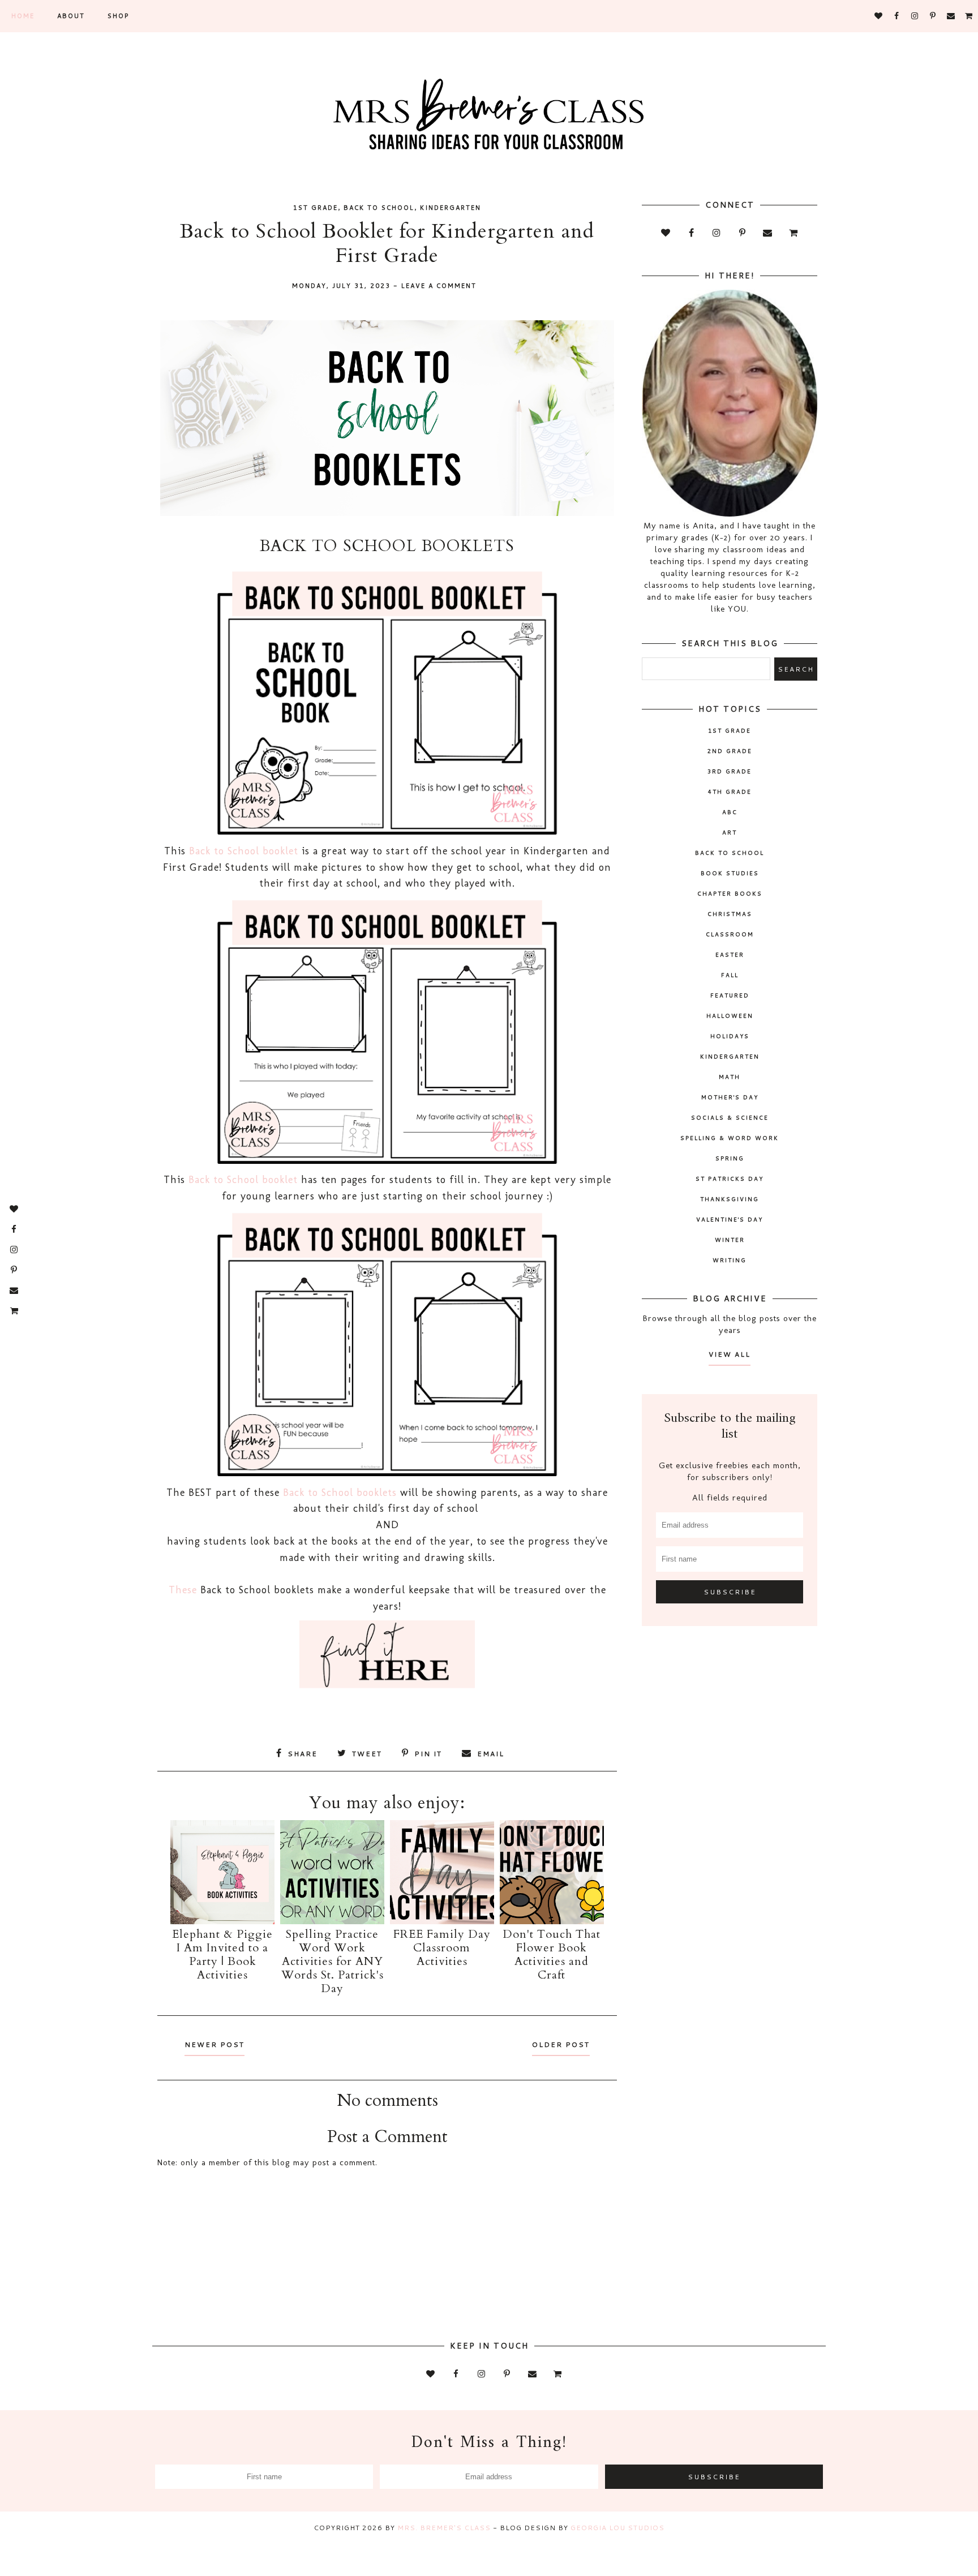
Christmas (730, 914)
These (183, 1590)
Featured (730, 995)
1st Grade (316, 208)
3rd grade (730, 771)
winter (730, 1240)
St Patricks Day (730, 1179)
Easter (730, 954)
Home (23, 16)
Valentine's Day (730, 1219)
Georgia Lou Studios (617, 2528)
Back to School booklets (340, 1493)
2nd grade (730, 751)
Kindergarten (451, 208)
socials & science (730, 1117)
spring (730, 1158)
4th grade (730, 792)
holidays (730, 1036)
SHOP (118, 16)
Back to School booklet (244, 851)
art (730, 832)
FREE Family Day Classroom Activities (442, 1948)
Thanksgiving (730, 1199)
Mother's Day (730, 1097)
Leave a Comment (439, 286)
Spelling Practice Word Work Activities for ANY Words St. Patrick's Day (333, 1961)
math (730, 1077)
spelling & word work (730, 1138)
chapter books (730, 893)
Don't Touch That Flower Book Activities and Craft (552, 1954)
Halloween (730, 1016)
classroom (730, 934)
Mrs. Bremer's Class (444, 2528)
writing (730, 1260)
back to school (379, 208)
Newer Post (215, 2044)
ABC (730, 812)
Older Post (561, 2044)
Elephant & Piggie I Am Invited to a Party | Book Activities (222, 1954)
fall (730, 975)
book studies (730, 873)
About (71, 16)
